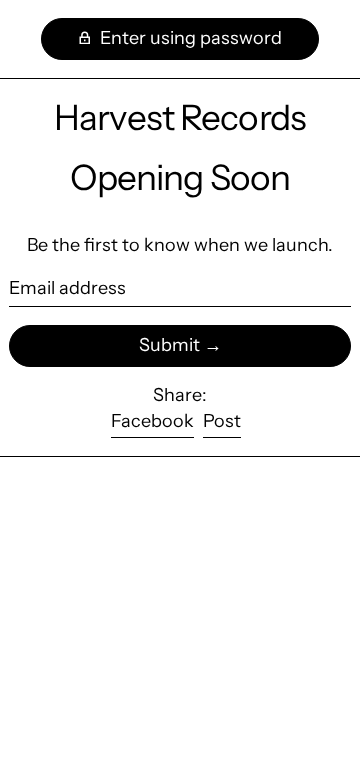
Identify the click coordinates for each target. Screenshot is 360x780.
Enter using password (189, 38)
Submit (169, 345)
